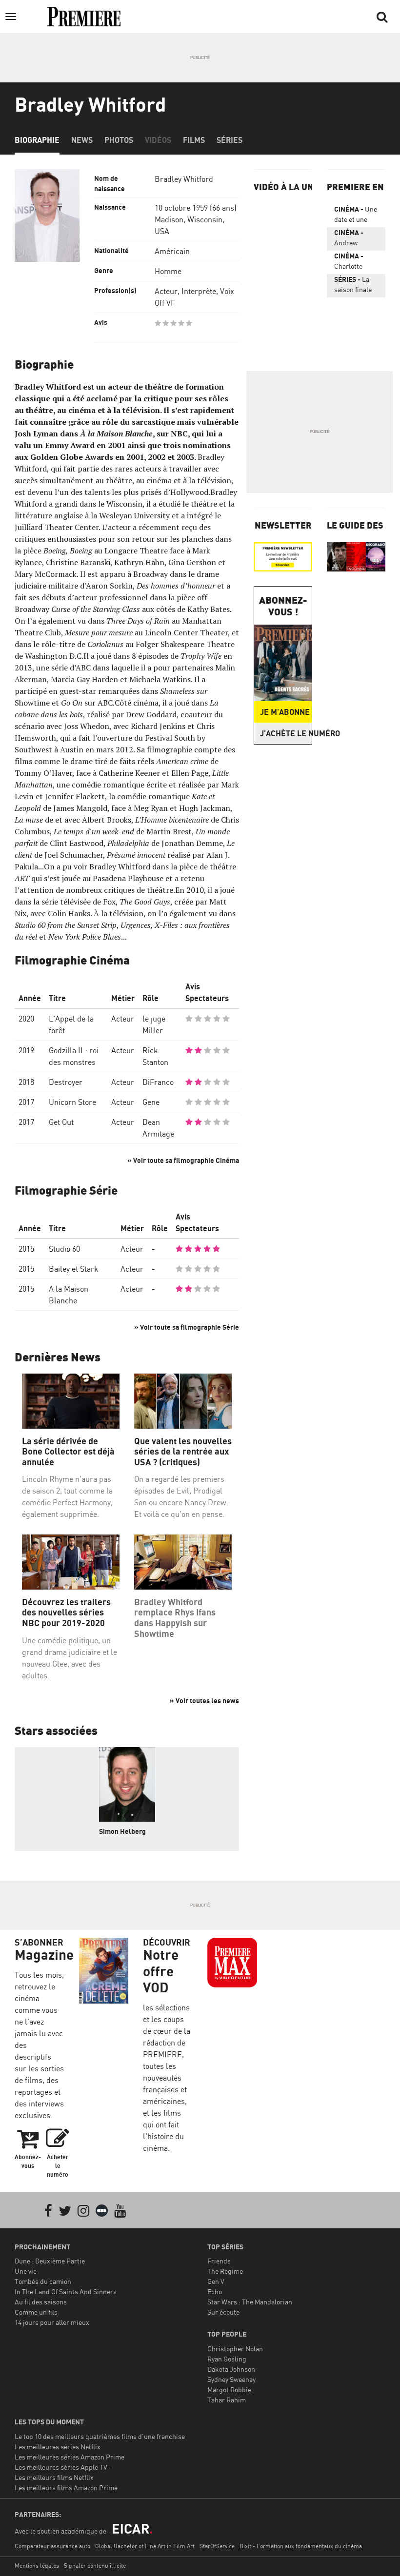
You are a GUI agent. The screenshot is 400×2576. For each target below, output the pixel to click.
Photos (119, 140)
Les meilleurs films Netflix (54, 2477)
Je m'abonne (285, 712)
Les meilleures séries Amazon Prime (70, 2457)
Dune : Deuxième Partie (50, 2261)
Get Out (61, 1122)
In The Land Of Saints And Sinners (66, 2291)
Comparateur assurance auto (52, 2546)
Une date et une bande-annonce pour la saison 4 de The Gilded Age (356, 216)
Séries (230, 140)
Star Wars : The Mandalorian (250, 2302)
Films (194, 140)
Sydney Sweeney (231, 2379)
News (82, 140)
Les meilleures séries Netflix (58, 2447)
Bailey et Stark (74, 1269)
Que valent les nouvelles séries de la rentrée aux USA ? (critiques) (183, 1452)
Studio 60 (64, 1249)
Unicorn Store (72, 1102)
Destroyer (66, 1082)
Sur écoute (223, 2312)
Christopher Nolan (235, 2349)
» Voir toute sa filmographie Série (187, 1327)
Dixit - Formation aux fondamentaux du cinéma (301, 2546)
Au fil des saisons (41, 2302)
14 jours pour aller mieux (52, 2322)
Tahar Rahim (227, 2400)
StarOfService (217, 2546)
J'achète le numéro (286, 733)
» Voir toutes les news (204, 1701)
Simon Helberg (122, 1831)
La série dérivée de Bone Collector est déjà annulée (68, 1452)
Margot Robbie (229, 2389)
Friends (219, 2261)
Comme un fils (36, 2312)
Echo (215, 2291)
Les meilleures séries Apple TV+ (63, 2467)
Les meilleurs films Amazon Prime (66, 2488)
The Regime (225, 2271)
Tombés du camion (43, 2281)
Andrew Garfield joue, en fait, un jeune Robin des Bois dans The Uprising (355, 239)
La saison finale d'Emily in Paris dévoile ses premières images (356, 286)
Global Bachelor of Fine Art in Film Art (145, 2546)
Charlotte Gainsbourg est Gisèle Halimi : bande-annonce (352, 263)
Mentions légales (37, 2566)
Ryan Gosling (227, 2359)
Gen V (216, 2281)
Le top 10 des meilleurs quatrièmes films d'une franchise (100, 2436)
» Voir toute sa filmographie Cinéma (183, 1160)
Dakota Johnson (231, 2369)
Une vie (26, 2271)
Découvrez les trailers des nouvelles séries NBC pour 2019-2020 (66, 1612)
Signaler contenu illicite (95, 2566)
